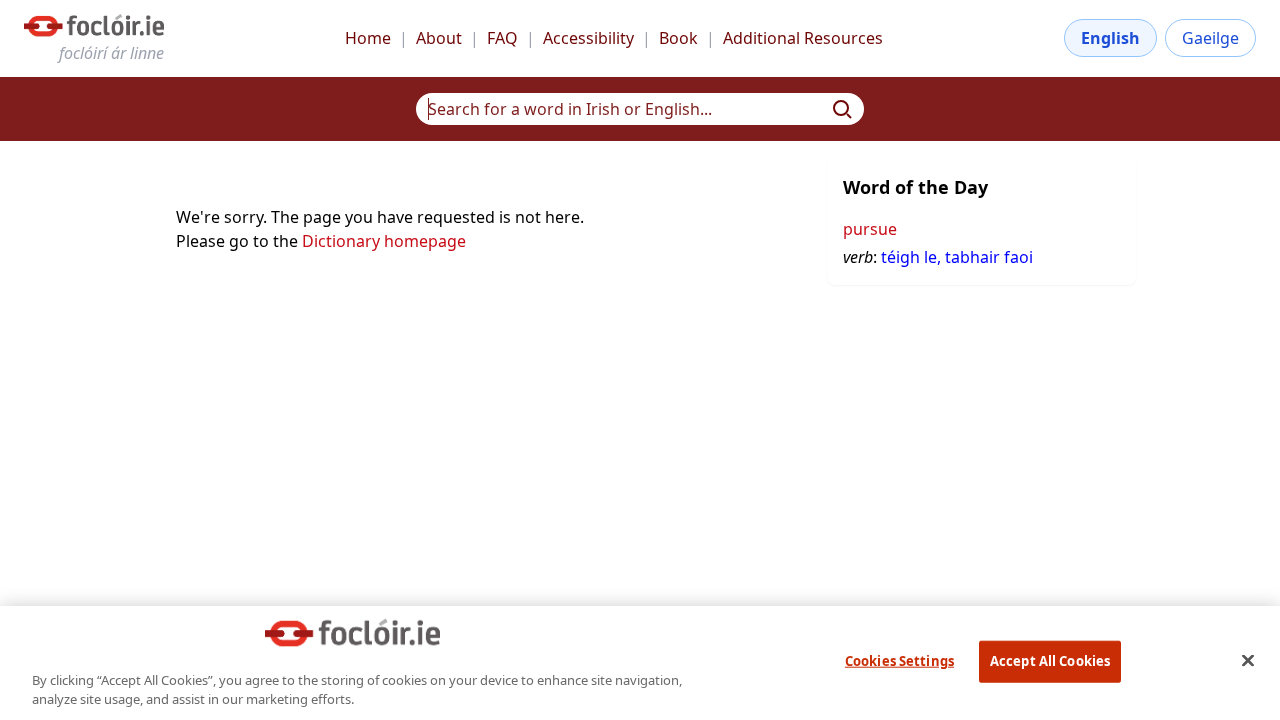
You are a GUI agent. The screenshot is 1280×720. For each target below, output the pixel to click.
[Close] (1248, 660)
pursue (870, 229)
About (439, 38)
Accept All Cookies (1050, 661)
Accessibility (588, 38)
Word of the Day (915, 187)
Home (368, 38)
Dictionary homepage (384, 241)
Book (678, 38)
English (1110, 38)
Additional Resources (803, 38)
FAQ (502, 38)
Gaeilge (1210, 38)
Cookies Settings (899, 661)
